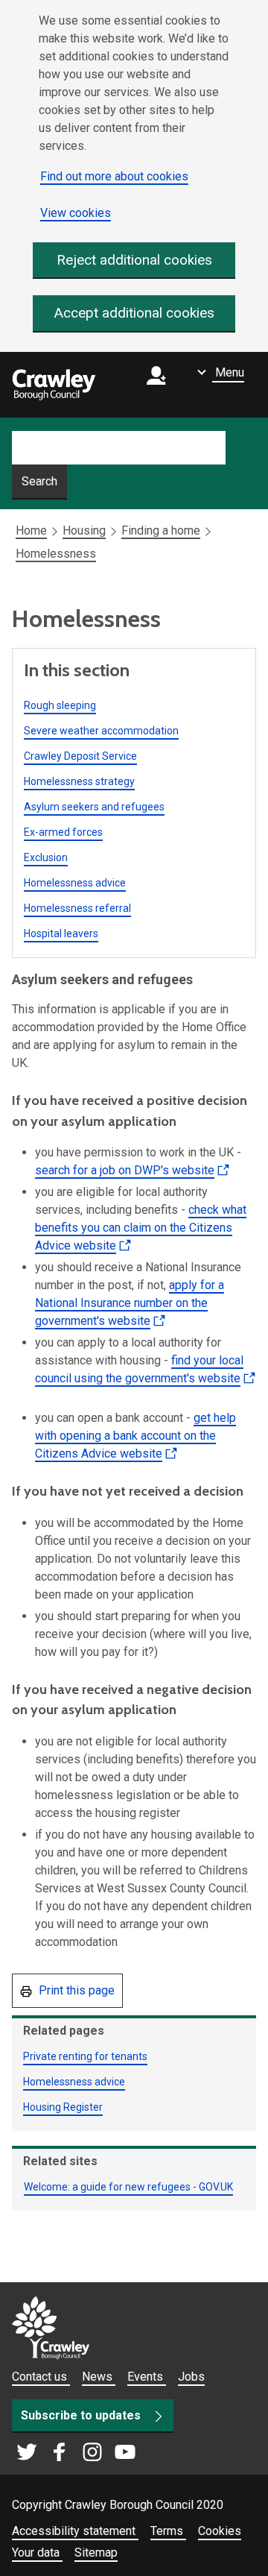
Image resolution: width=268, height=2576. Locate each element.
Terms (168, 2531)
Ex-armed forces (63, 832)
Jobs (191, 2377)
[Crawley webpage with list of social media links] (76, 2453)
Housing (84, 530)
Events (147, 2377)
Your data (37, 2553)
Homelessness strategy (79, 781)
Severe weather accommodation (101, 731)
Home (31, 530)
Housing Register (63, 2107)
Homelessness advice (75, 883)
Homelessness (56, 554)
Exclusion (46, 857)
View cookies (76, 213)
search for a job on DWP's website (134, 1174)
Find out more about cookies (114, 176)
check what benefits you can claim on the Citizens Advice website (141, 1231)
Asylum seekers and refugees (94, 807)
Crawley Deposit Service (80, 756)
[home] (54, 385)
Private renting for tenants (85, 2056)
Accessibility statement (75, 2531)
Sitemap (96, 2553)
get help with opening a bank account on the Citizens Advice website (135, 1439)
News (99, 2377)
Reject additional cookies (134, 260)
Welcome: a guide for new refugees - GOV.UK (128, 2187)
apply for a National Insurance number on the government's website (130, 1307)
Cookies (220, 2531)
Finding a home (161, 530)
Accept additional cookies (134, 313)
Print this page (75, 1990)
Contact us (41, 2377)
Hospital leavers (61, 933)
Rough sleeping (60, 705)
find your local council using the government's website (139, 1382)
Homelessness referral (77, 908)
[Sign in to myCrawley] (160, 385)
